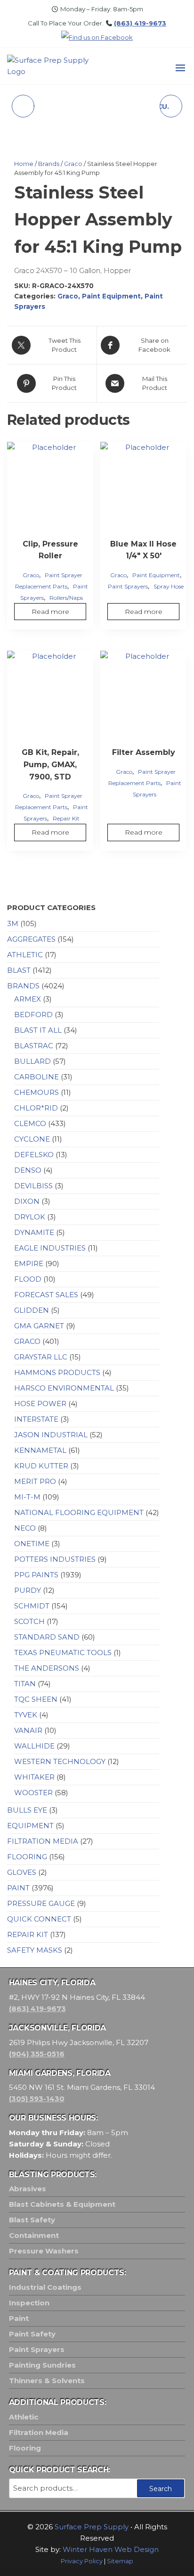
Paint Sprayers (128, 586)
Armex (28, 999)
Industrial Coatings (45, 2287)
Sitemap (120, 2561)
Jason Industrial (51, 1435)
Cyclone (32, 1139)
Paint (18, 1888)
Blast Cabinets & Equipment (62, 2204)
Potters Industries (55, 1559)
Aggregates (31, 939)
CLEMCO (30, 1123)
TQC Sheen (36, 1699)
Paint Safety (32, 2334)
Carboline (36, 1077)
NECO (25, 1528)
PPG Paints (36, 1575)
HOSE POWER (40, 1404)
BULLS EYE (27, 1810)
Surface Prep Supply (92, 2527)
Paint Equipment (111, 296)
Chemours (36, 1092)
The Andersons (47, 1668)
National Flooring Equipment (79, 1512)
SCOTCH (29, 1621)
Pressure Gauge (41, 1903)
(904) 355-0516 (37, 2054)
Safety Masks (35, 1950)
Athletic (25, 955)
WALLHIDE (34, 1746)
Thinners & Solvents (47, 2381)
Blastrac (34, 1046)
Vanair (28, 1730)
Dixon (27, 1201)
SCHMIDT (32, 1606)
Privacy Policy (82, 2561)
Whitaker (34, 1777)
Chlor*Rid (36, 1108)
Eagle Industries (50, 1248)
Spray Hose (169, 586)
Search (161, 2489)
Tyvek (26, 1715)
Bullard (32, 1061)
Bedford (33, 1015)
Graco (73, 164)
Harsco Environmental (64, 1388)
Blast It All (38, 1030)
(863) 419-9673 (140, 23)
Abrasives (28, 2189)
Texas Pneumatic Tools (63, 1652)
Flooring (27, 1857)
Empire (29, 1263)
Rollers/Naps (66, 598)
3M (13, 924)
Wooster (33, 1793)
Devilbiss (33, 1186)
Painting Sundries (42, 2365)
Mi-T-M (27, 1497)
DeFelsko (34, 1155)
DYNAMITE (34, 1232)
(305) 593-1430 (37, 2099)
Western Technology (60, 1761)
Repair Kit (66, 818)
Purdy (28, 1590)
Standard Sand (47, 1637)
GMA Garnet (39, 1326)
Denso (28, 1170)
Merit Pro (35, 1481)
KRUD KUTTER (41, 1466)
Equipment (30, 1826)
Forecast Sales (46, 1295)
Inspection (29, 2303)
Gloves (22, 1872)
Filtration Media (43, 1841)
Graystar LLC (41, 1357)
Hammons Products (57, 1372)
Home (24, 164)
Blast (19, 970)
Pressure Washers (44, 2251)
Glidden (32, 1310)
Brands (49, 164)
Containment (34, 2235)
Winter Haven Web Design (111, 2549)
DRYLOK (30, 1217)
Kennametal (40, 1450)
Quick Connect (39, 1919)
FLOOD (28, 1279)
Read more (50, 612)
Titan (25, 1684)
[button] (180, 68)
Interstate (36, 1419)
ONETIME (32, 1544)
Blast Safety (32, 2220)
